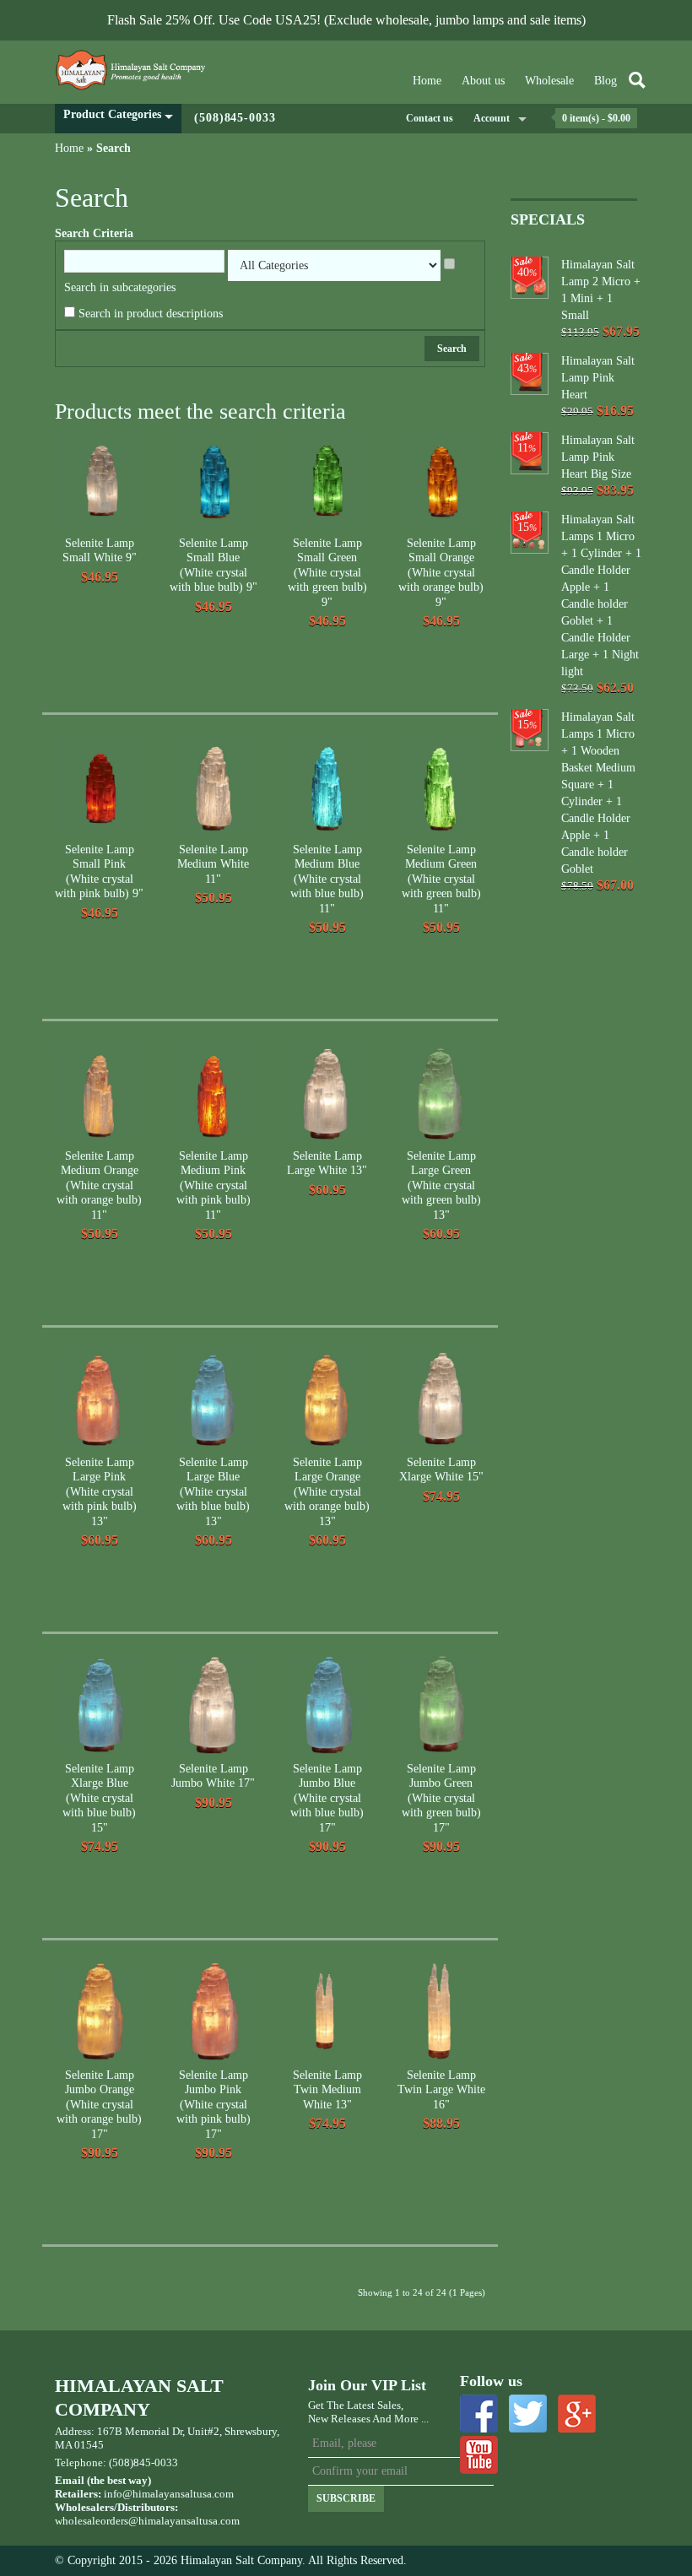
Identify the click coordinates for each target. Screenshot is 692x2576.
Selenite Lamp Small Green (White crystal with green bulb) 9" (327, 573)
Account (492, 118)
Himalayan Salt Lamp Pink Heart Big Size (598, 457)
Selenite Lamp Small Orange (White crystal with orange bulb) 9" (441, 573)
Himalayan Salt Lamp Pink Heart (598, 378)
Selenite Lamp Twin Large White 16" (441, 2090)
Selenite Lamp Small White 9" (100, 551)
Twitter (528, 2414)
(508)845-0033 (235, 118)
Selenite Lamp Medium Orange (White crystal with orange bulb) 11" (99, 1185)
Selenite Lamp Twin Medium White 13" (327, 2090)
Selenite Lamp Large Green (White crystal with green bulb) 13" (441, 1185)
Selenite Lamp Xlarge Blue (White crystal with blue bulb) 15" (99, 1798)
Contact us (430, 118)
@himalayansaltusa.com (184, 2521)
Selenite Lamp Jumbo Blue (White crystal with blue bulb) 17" (327, 1798)
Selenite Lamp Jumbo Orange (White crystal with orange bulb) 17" (99, 2105)
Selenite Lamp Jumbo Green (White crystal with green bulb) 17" (441, 1798)
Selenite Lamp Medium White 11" (213, 864)
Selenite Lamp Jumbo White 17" (213, 1776)
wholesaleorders (92, 2521)
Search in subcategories (120, 287)
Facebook (479, 2414)
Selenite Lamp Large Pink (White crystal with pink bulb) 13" (100, 1492)
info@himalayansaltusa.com (169, 2494)
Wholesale (549, 81)
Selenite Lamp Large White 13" (327, 1164)
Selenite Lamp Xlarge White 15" (441, 1470)
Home (427, 81)
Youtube (479, 2455)
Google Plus (577, 2414)
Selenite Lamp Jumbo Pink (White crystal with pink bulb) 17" (214, 2105)
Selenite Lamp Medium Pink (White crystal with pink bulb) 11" (214, 1185)
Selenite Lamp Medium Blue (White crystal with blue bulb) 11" (327, 879)
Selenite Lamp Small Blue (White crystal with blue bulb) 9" (214, 566)
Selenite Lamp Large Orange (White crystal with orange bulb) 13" (327, 1492)
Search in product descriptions (151, 314)
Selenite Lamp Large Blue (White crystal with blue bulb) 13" (213, 1492)
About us (483, 81)
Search (114, 148)
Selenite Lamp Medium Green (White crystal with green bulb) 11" (441, 879)
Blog (605, 81)
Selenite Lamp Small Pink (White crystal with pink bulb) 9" (99, 872)
